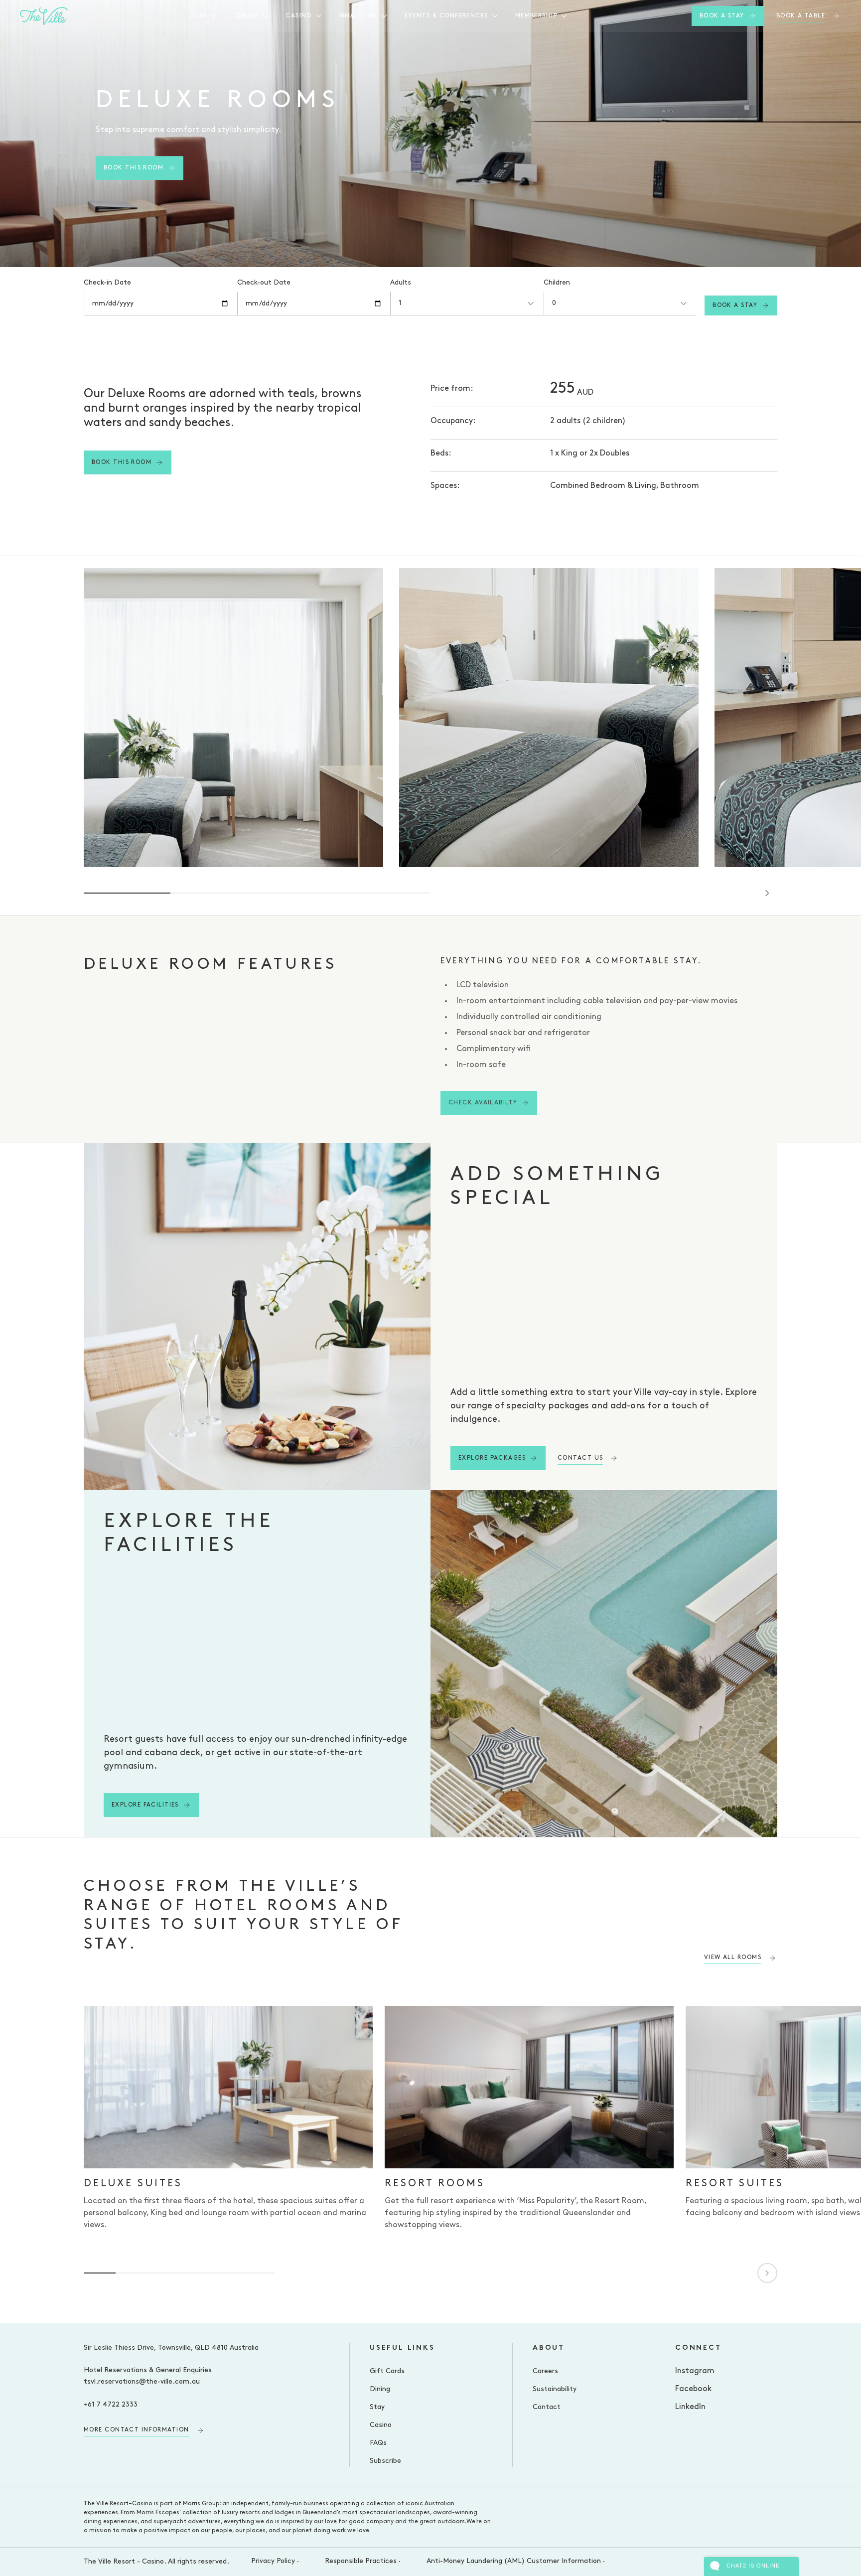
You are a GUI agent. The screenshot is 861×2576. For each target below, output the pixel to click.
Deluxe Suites (133, 2184)
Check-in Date (107, 283)
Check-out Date (264, 283)
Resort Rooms (435, 2184)
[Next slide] (767, 893)
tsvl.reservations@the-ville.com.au (142, 2382)
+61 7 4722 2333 (111, 2405)
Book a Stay (735, 305)
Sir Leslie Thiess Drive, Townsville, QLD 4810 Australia (171, 2348)
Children (557, 283)
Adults (401, 283)
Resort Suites (735, 2184)
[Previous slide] (739, 893)
